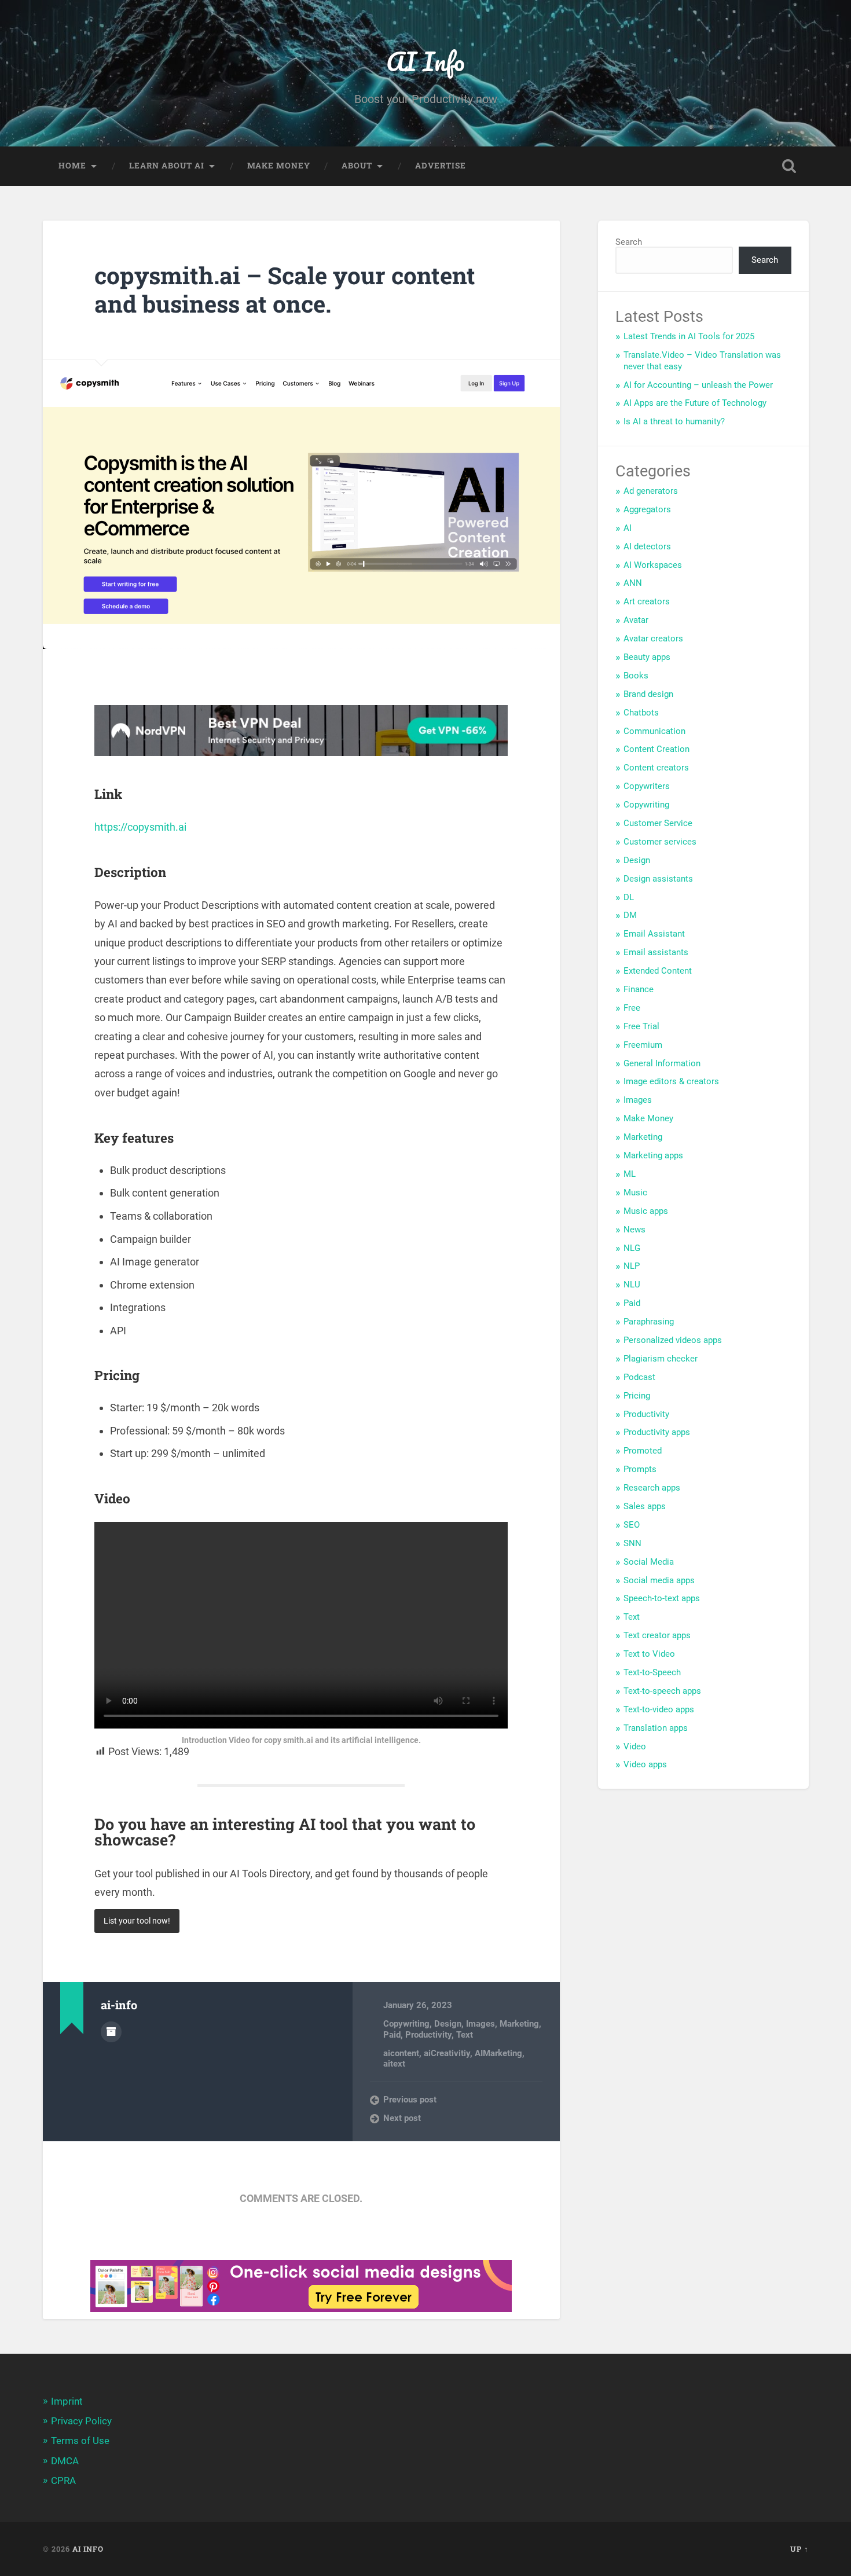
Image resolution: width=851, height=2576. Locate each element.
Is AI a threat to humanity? (674, 421)
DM (630, 915)
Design (448, 2024)
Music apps (646, 1211)
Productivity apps (657, 1432)
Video (635, 1746)
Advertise (441, 166)
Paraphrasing (649, 1322)
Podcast (639, 1377)
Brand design (648, 694)
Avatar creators (653, 639)
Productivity (428, 2035)
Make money (279, 166)
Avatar (636, 620)
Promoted (643, 1451)
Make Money (648, 1118)
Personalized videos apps (673, 1340)
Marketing (519, 2024)
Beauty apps (647, 657)
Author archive (111, 2032)
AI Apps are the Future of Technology (695, 403)
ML (630, 1174)
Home (72, 166)
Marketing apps (653, 1155)
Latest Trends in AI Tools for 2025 (689, 336)
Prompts (640, 1469)
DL (629, 897)
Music (635, 1192)
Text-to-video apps (659, 1709)
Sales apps (645, 1506)
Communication (654, 731)
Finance (639, 989)
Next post (402, 2118)
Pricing (637, 1396)
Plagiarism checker (661, 1359)
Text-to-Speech (652, 1672)
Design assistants (658, 879)
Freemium (643, 1045)
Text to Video (649, 1654)
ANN (633, 583)
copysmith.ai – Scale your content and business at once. (285, 289)
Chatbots (641, 713)
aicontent (401, 2053)
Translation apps (656, 1728)
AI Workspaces (653, 565)
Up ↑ (799, 2549)
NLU (632, 1285)
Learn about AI (167, 166)
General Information (662, 1063)
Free (632, 1008)
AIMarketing (498, 2053)
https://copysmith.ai (140, 827)
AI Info (425, 61)
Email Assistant (654, 934)
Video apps (645, 1764)
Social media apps (659, 1580)
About (357, 166)
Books (636, 676)
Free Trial (641, 1026)
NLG (632, 1248)
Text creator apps (657, 1635)
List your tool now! (137, 1921)
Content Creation (656, 749)
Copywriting (406, 2024)
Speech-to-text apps (662, 1598)
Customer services (660, 842)
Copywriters (647, 786)
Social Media (649, 1562)
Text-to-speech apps (662, 1691)
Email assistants (656, 952)
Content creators (656, 768)
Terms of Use (80, 2441)
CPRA (63, 2480)
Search (629, 242)
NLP (632, 1266)
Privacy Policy (81, 2421)
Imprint (67, 2401)
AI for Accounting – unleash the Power (698, 385)
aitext (394, 2064)
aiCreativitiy (447, 2053)
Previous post (410, 2100)
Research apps (652, 1488)
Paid (392, 2035)
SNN (632, 1543)
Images (480, 2024)
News (634, 1230)
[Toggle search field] (789, 166)
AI (628, 528)
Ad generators (651, 491)
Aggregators (647, 509)
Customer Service (658, 823)
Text (465, 2035)
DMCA (65, 2461)
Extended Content (658, 971)
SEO (632, 1525)
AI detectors (647, 546)
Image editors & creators (671, 1081)
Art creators (647, 601)
